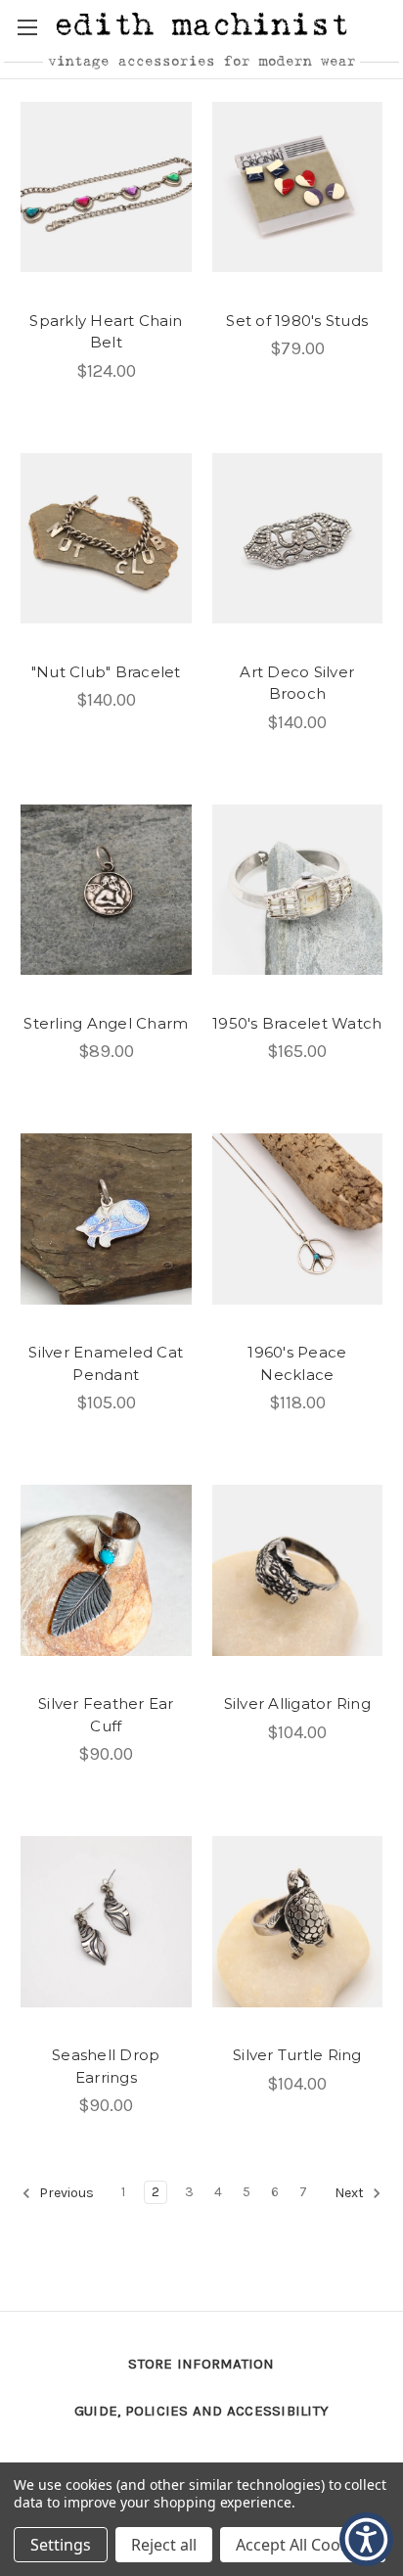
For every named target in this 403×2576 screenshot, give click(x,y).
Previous (65, 2194)
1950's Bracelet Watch (297, 1023)
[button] (392, 25)
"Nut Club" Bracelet (106, 672)
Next (351, 2194)
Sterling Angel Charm (106, 1023)
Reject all (164, 2545)
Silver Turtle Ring (297, 2055)
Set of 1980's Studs (297, 321)
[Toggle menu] (27, 27)
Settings (61, 2545)
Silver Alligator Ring (297, 1703)
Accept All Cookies (303, 2545)
